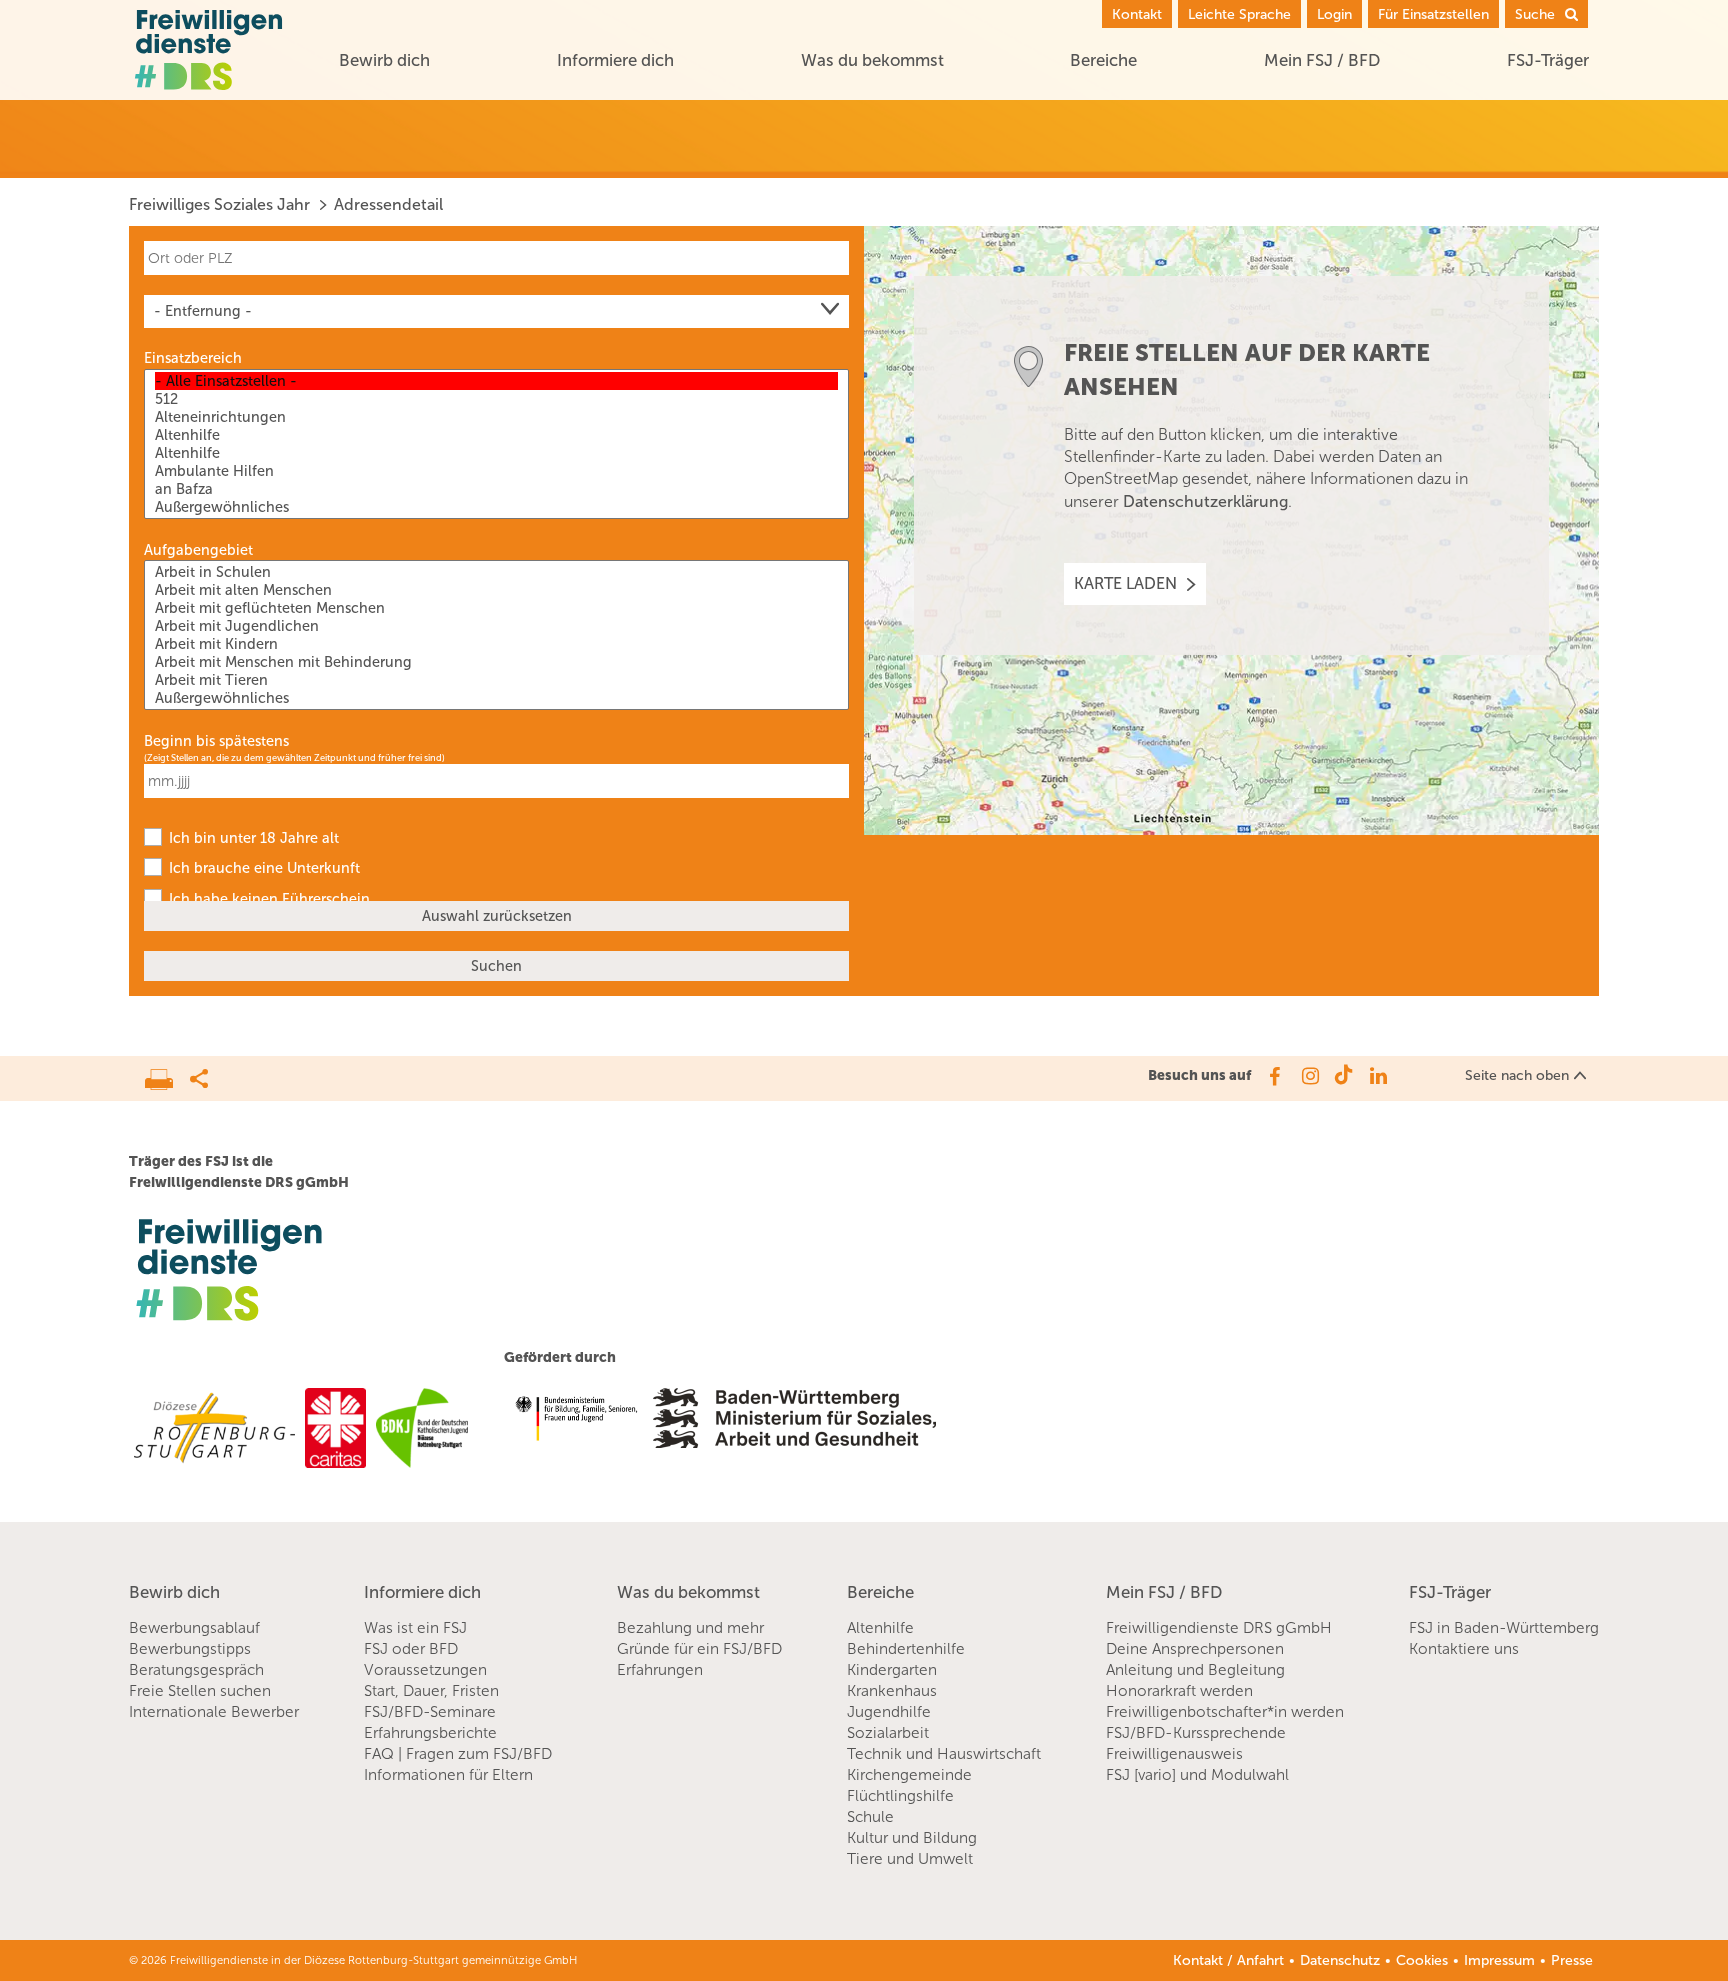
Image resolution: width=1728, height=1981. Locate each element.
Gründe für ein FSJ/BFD (699, 1649)
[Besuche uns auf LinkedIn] (1378, 1076)
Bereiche (1103, 60)
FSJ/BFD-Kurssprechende (1196, 1733)
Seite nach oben (1517, 1075)
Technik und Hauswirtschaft (944, 1754)
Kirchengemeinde (909, 1775)
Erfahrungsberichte (430, 1733)
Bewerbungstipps (190, 1649)
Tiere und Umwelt (910, 1859)
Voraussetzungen (425, 1670)
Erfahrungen (660, 1670)
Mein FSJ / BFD (1322, 60)
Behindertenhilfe (906, 1649)
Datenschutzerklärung (1205, 501)
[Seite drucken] (167, 1074)
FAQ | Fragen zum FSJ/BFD (458, 1754)
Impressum (1499, 1960)
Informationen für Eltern (448, 1775)
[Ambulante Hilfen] (496, 471)
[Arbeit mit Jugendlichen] (496, 626)
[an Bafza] (496, 489)
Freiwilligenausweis (1174, 1754)
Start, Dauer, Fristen (431, 1691)
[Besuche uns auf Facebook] (1273, 1076)
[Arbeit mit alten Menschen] (496, 590)
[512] (496, 399)
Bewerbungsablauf (194, 1628)
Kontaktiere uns (1464, 1649)
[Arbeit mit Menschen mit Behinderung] (496, 662)
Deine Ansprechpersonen (1195, 1649)
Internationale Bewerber (214, 1712)
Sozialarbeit (888, 1733)
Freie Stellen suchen (200, 1691)
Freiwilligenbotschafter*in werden (1225, 1712)
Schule (870, 1817)
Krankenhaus (892, 1691)
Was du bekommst (872, 60)
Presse (1572, 1960)
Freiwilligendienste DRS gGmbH (1219, 1628)
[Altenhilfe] (496, 435)
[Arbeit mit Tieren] (496, 680)
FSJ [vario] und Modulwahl (1197, 1775)
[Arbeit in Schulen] (496, 572)
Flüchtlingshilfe (900, 1796)
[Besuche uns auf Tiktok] (1343, 1076)
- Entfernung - (203, 311)
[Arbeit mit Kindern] (496, 644)
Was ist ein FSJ (415, 1628)
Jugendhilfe (889, 1712)
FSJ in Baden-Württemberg (1504, 1628)
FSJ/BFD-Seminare (430, 1712)
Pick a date (837, 781)
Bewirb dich (384, 60)
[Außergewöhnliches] (496, 507)
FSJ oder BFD (411, 1649)
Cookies (1422, 1960)
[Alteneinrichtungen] (496, 417)
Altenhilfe (880, 1628)
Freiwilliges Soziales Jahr (219, 204)
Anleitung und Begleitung (1195, 1670)
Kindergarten (892, 1670)
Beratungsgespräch (196, 1670)
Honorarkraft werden (1179, 1691)
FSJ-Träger (1548, 60)
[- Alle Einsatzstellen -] (496, 381)
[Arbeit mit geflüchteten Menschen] (496, 608)
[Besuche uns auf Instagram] (1308, 1076)
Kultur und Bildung (912, 1838)
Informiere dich (615, 60)
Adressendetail (388, 204)
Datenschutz (1340, 1960)
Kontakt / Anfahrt (1228, 1960)
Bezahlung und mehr (690, 1628)
